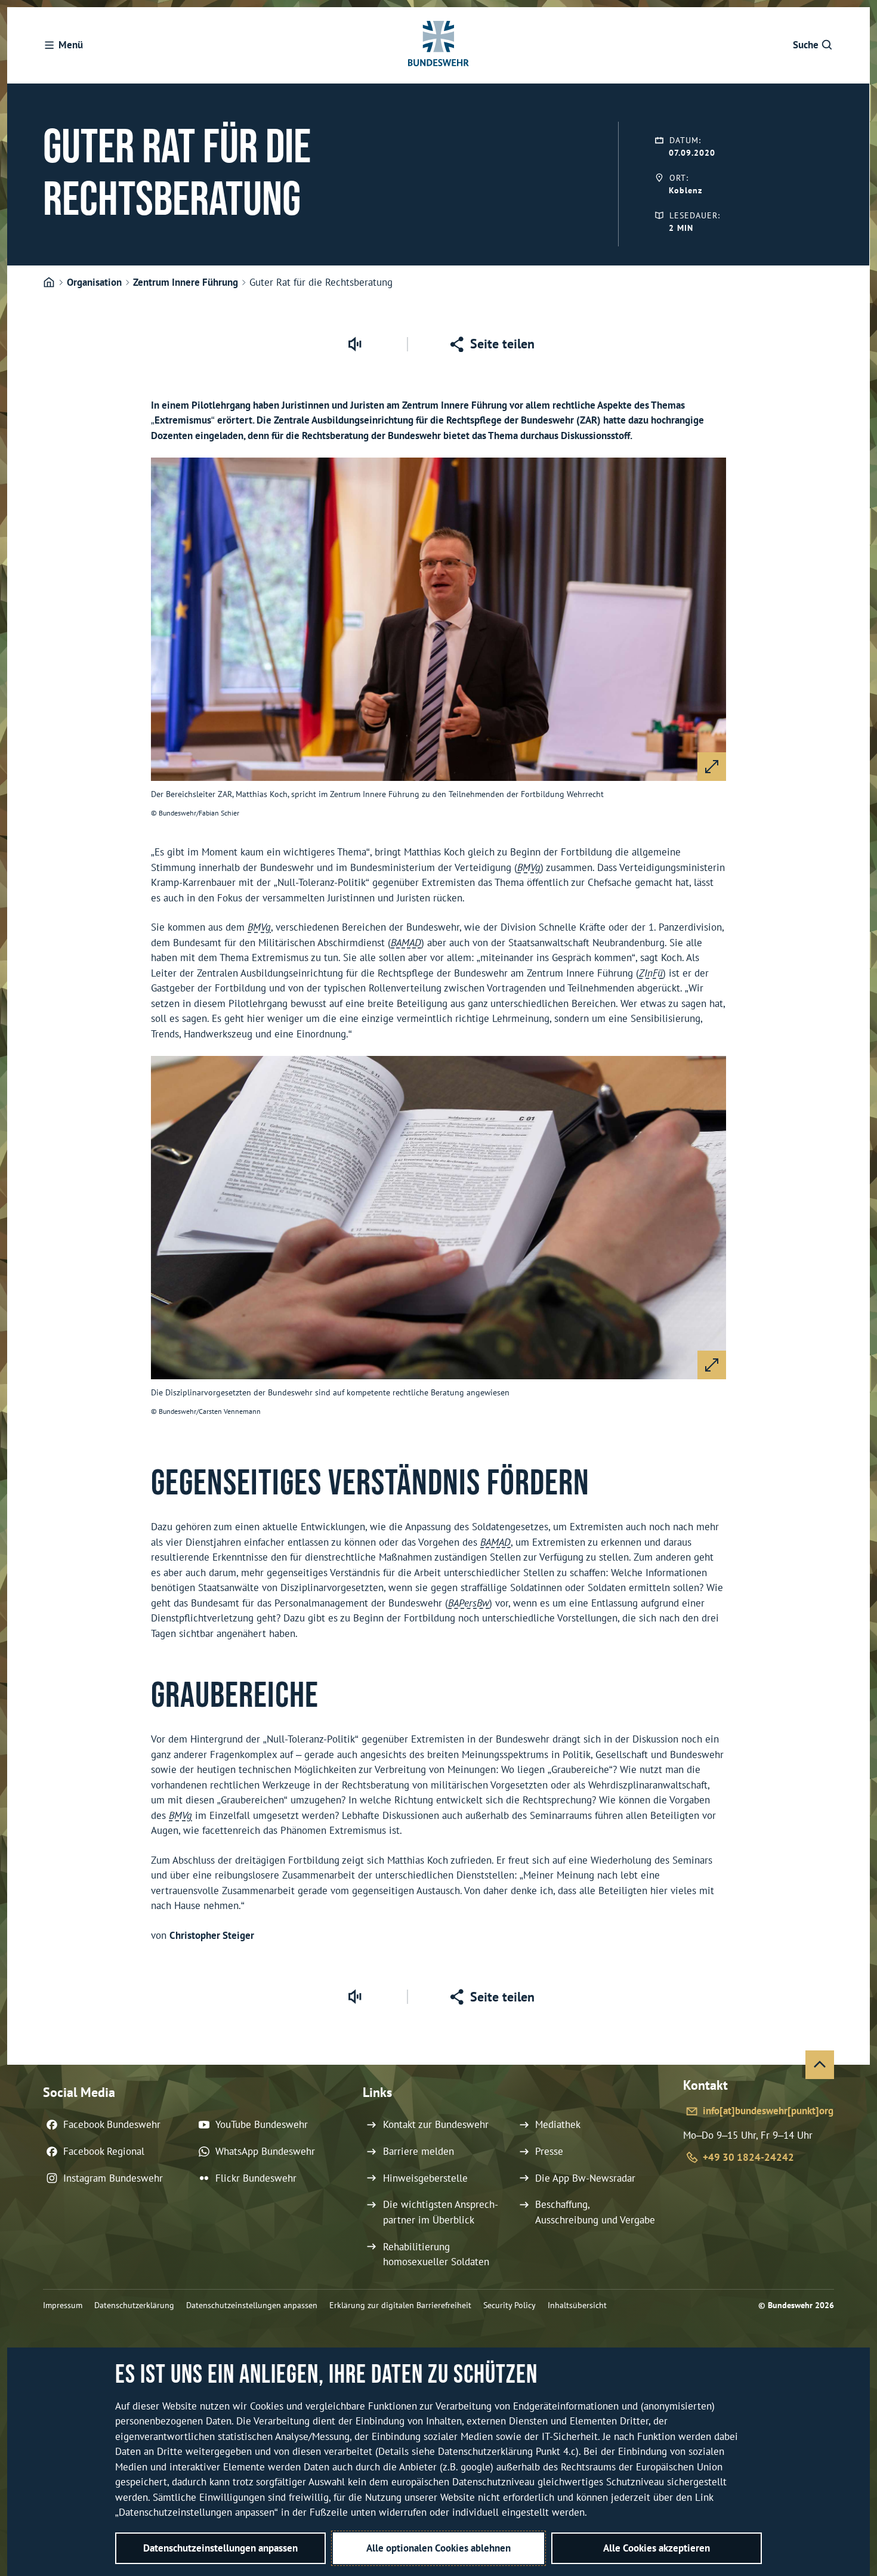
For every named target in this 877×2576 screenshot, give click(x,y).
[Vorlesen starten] (354, 344)
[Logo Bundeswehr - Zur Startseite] (438, 45)
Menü (71, 45)
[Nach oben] (820, 2065)
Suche (806, 45)
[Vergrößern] (712, 767)
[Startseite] (49, 283)
